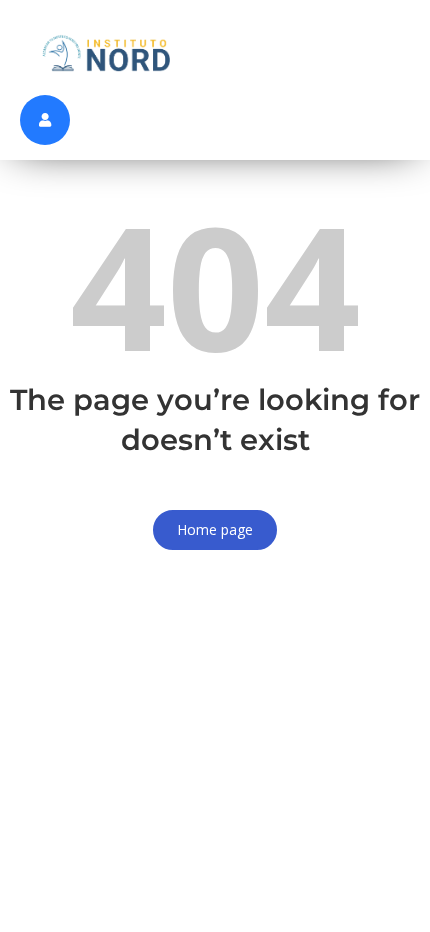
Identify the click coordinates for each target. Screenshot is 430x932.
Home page (215, 529)
